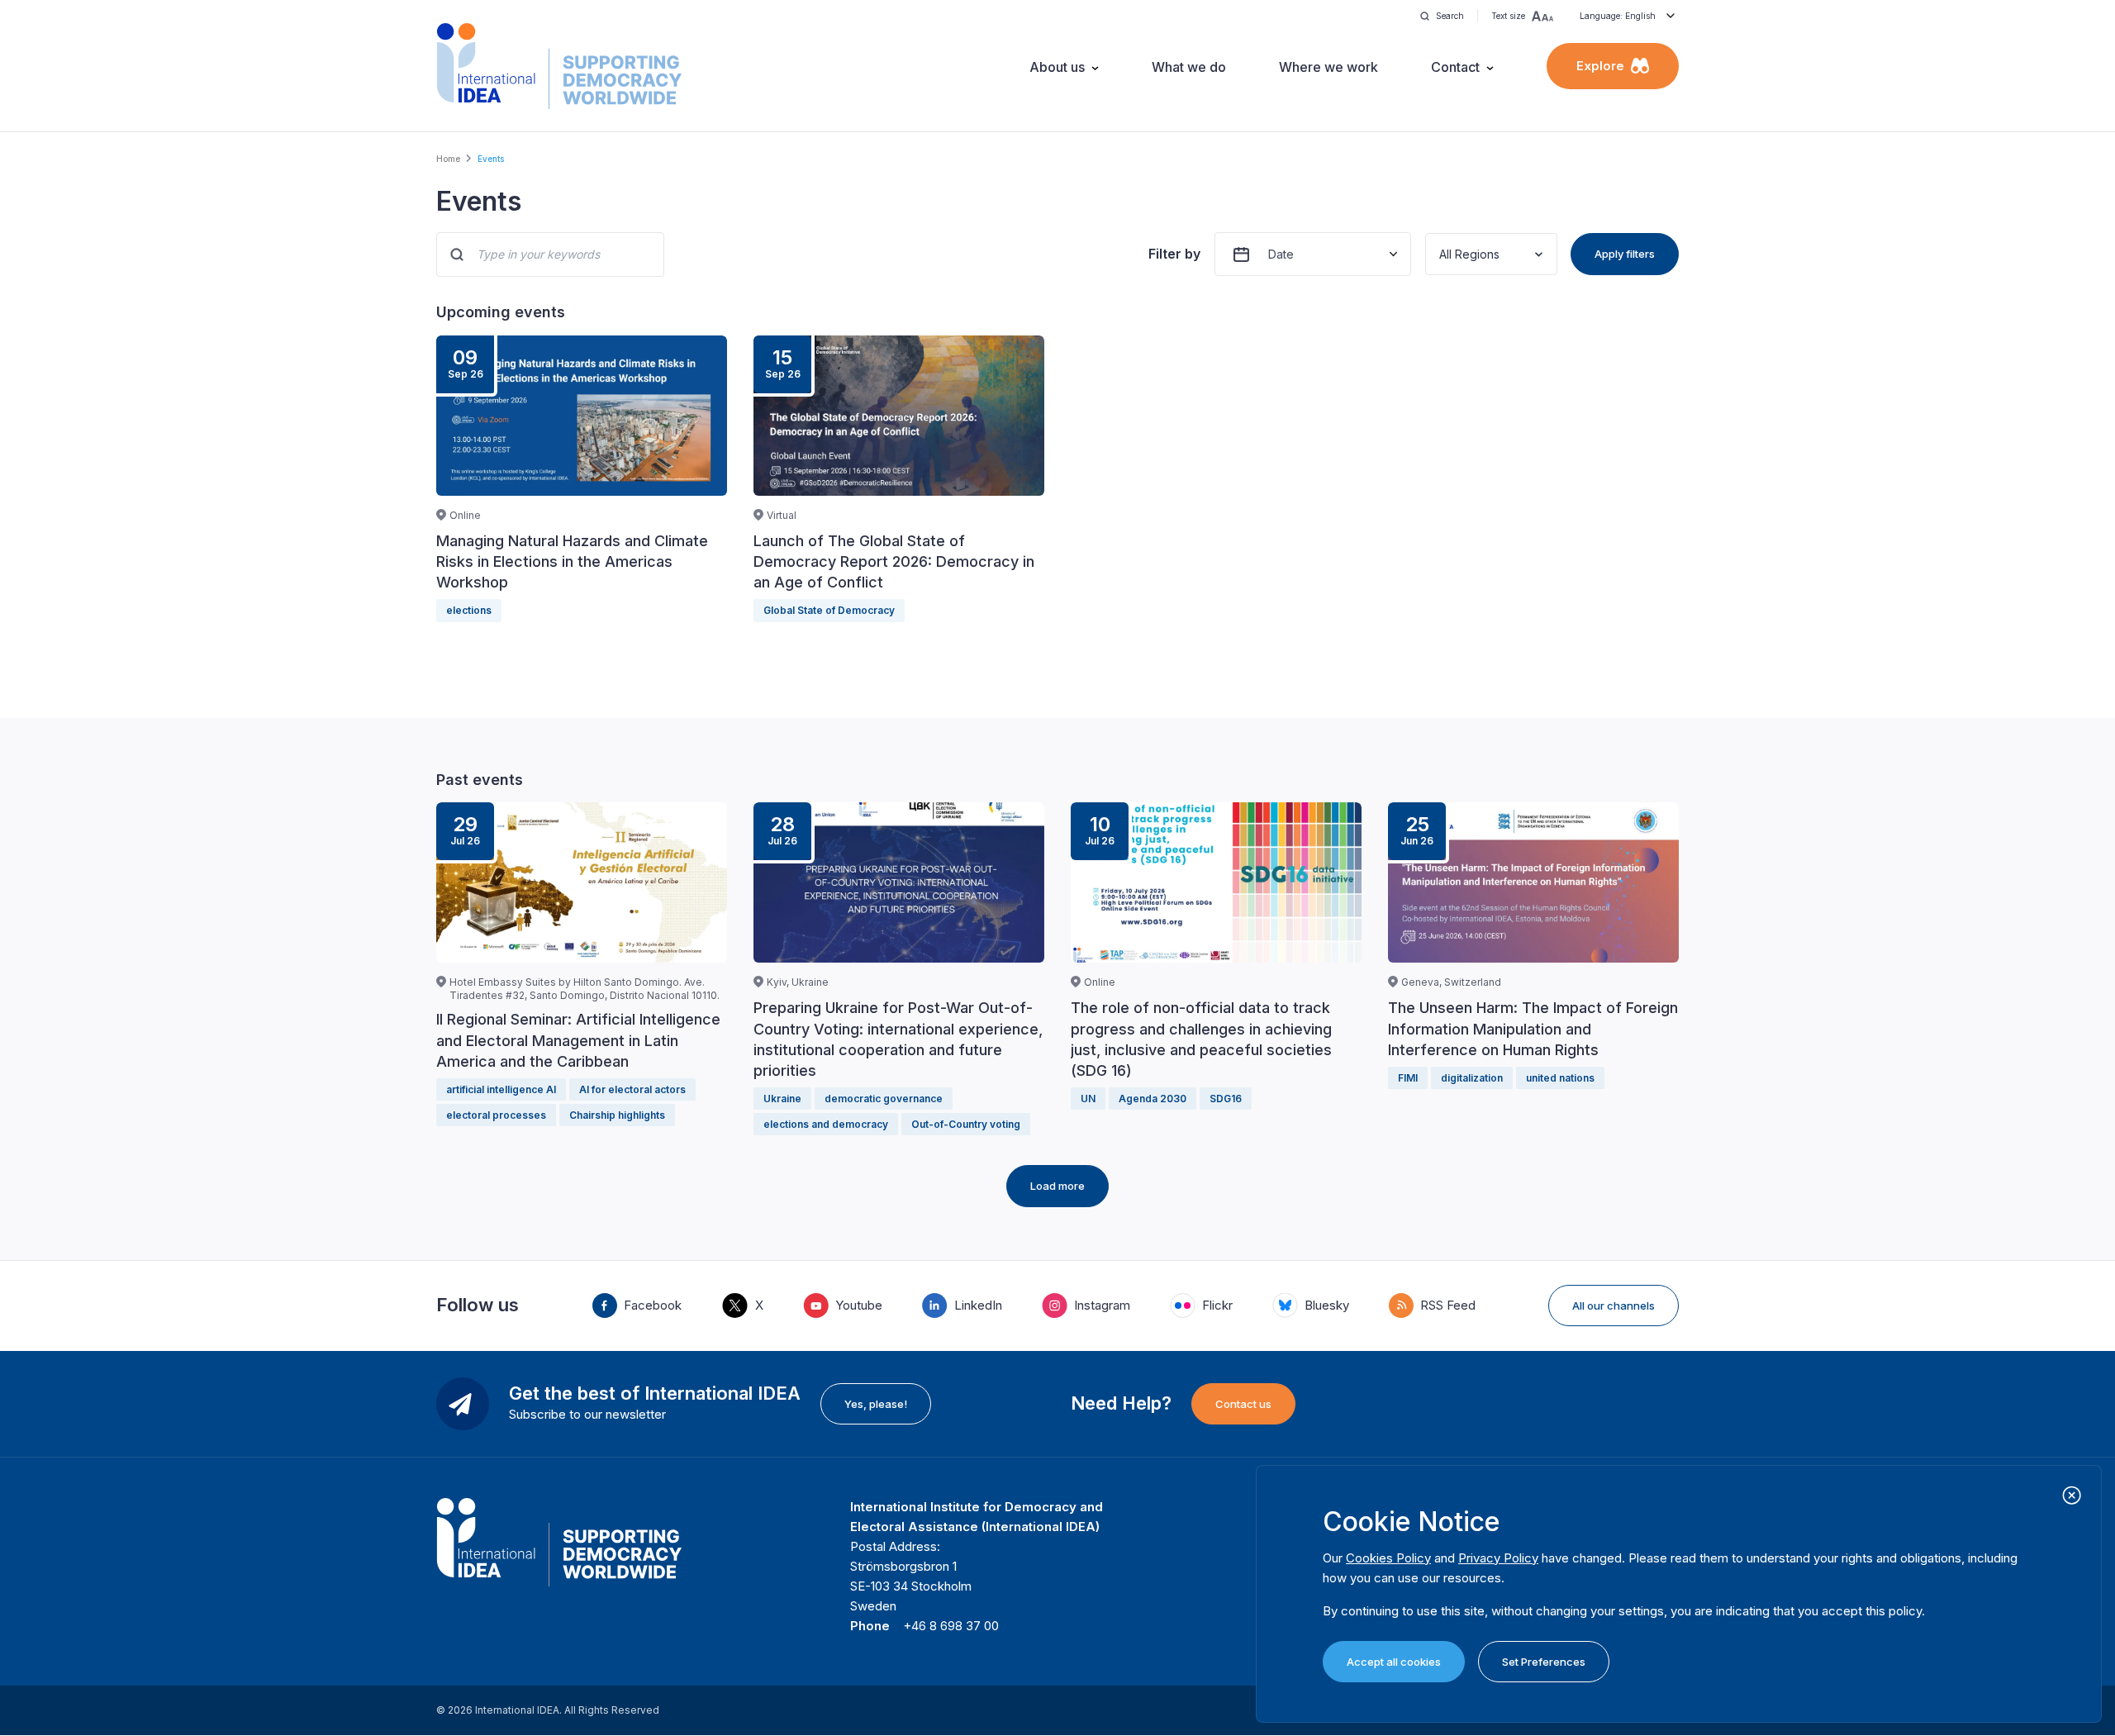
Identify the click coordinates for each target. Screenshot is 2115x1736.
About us (1057, 67)
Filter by (1174, 254)
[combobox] (1441, 254)
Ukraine (782, 1099)
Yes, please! (876, 1404)
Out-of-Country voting (966, 1124)
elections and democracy (826, 1124)
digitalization (1472, 1078)
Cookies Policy (1388, 1558)
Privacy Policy (1498, 1558)
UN (1088, 1099)
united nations (1560, 1078)
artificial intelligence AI (501, 1089)
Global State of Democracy (829, 610)
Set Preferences (1544, 1662)
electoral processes (496, 1115)
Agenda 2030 (1153, 1099)
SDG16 (1226, 1099)
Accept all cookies (1394, 1662)
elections (469, 610)
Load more (1057, 1186)
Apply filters (1625, 254)
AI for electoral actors (632, 1089)
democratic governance (884, 1099)
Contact (1455, 67)
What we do (1189, 67)
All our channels (1614, 1306)
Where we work (1328, 67)
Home (448, 159)
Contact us (1243, 1404)
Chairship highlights (617, 1115)
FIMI (1408, 1078)
